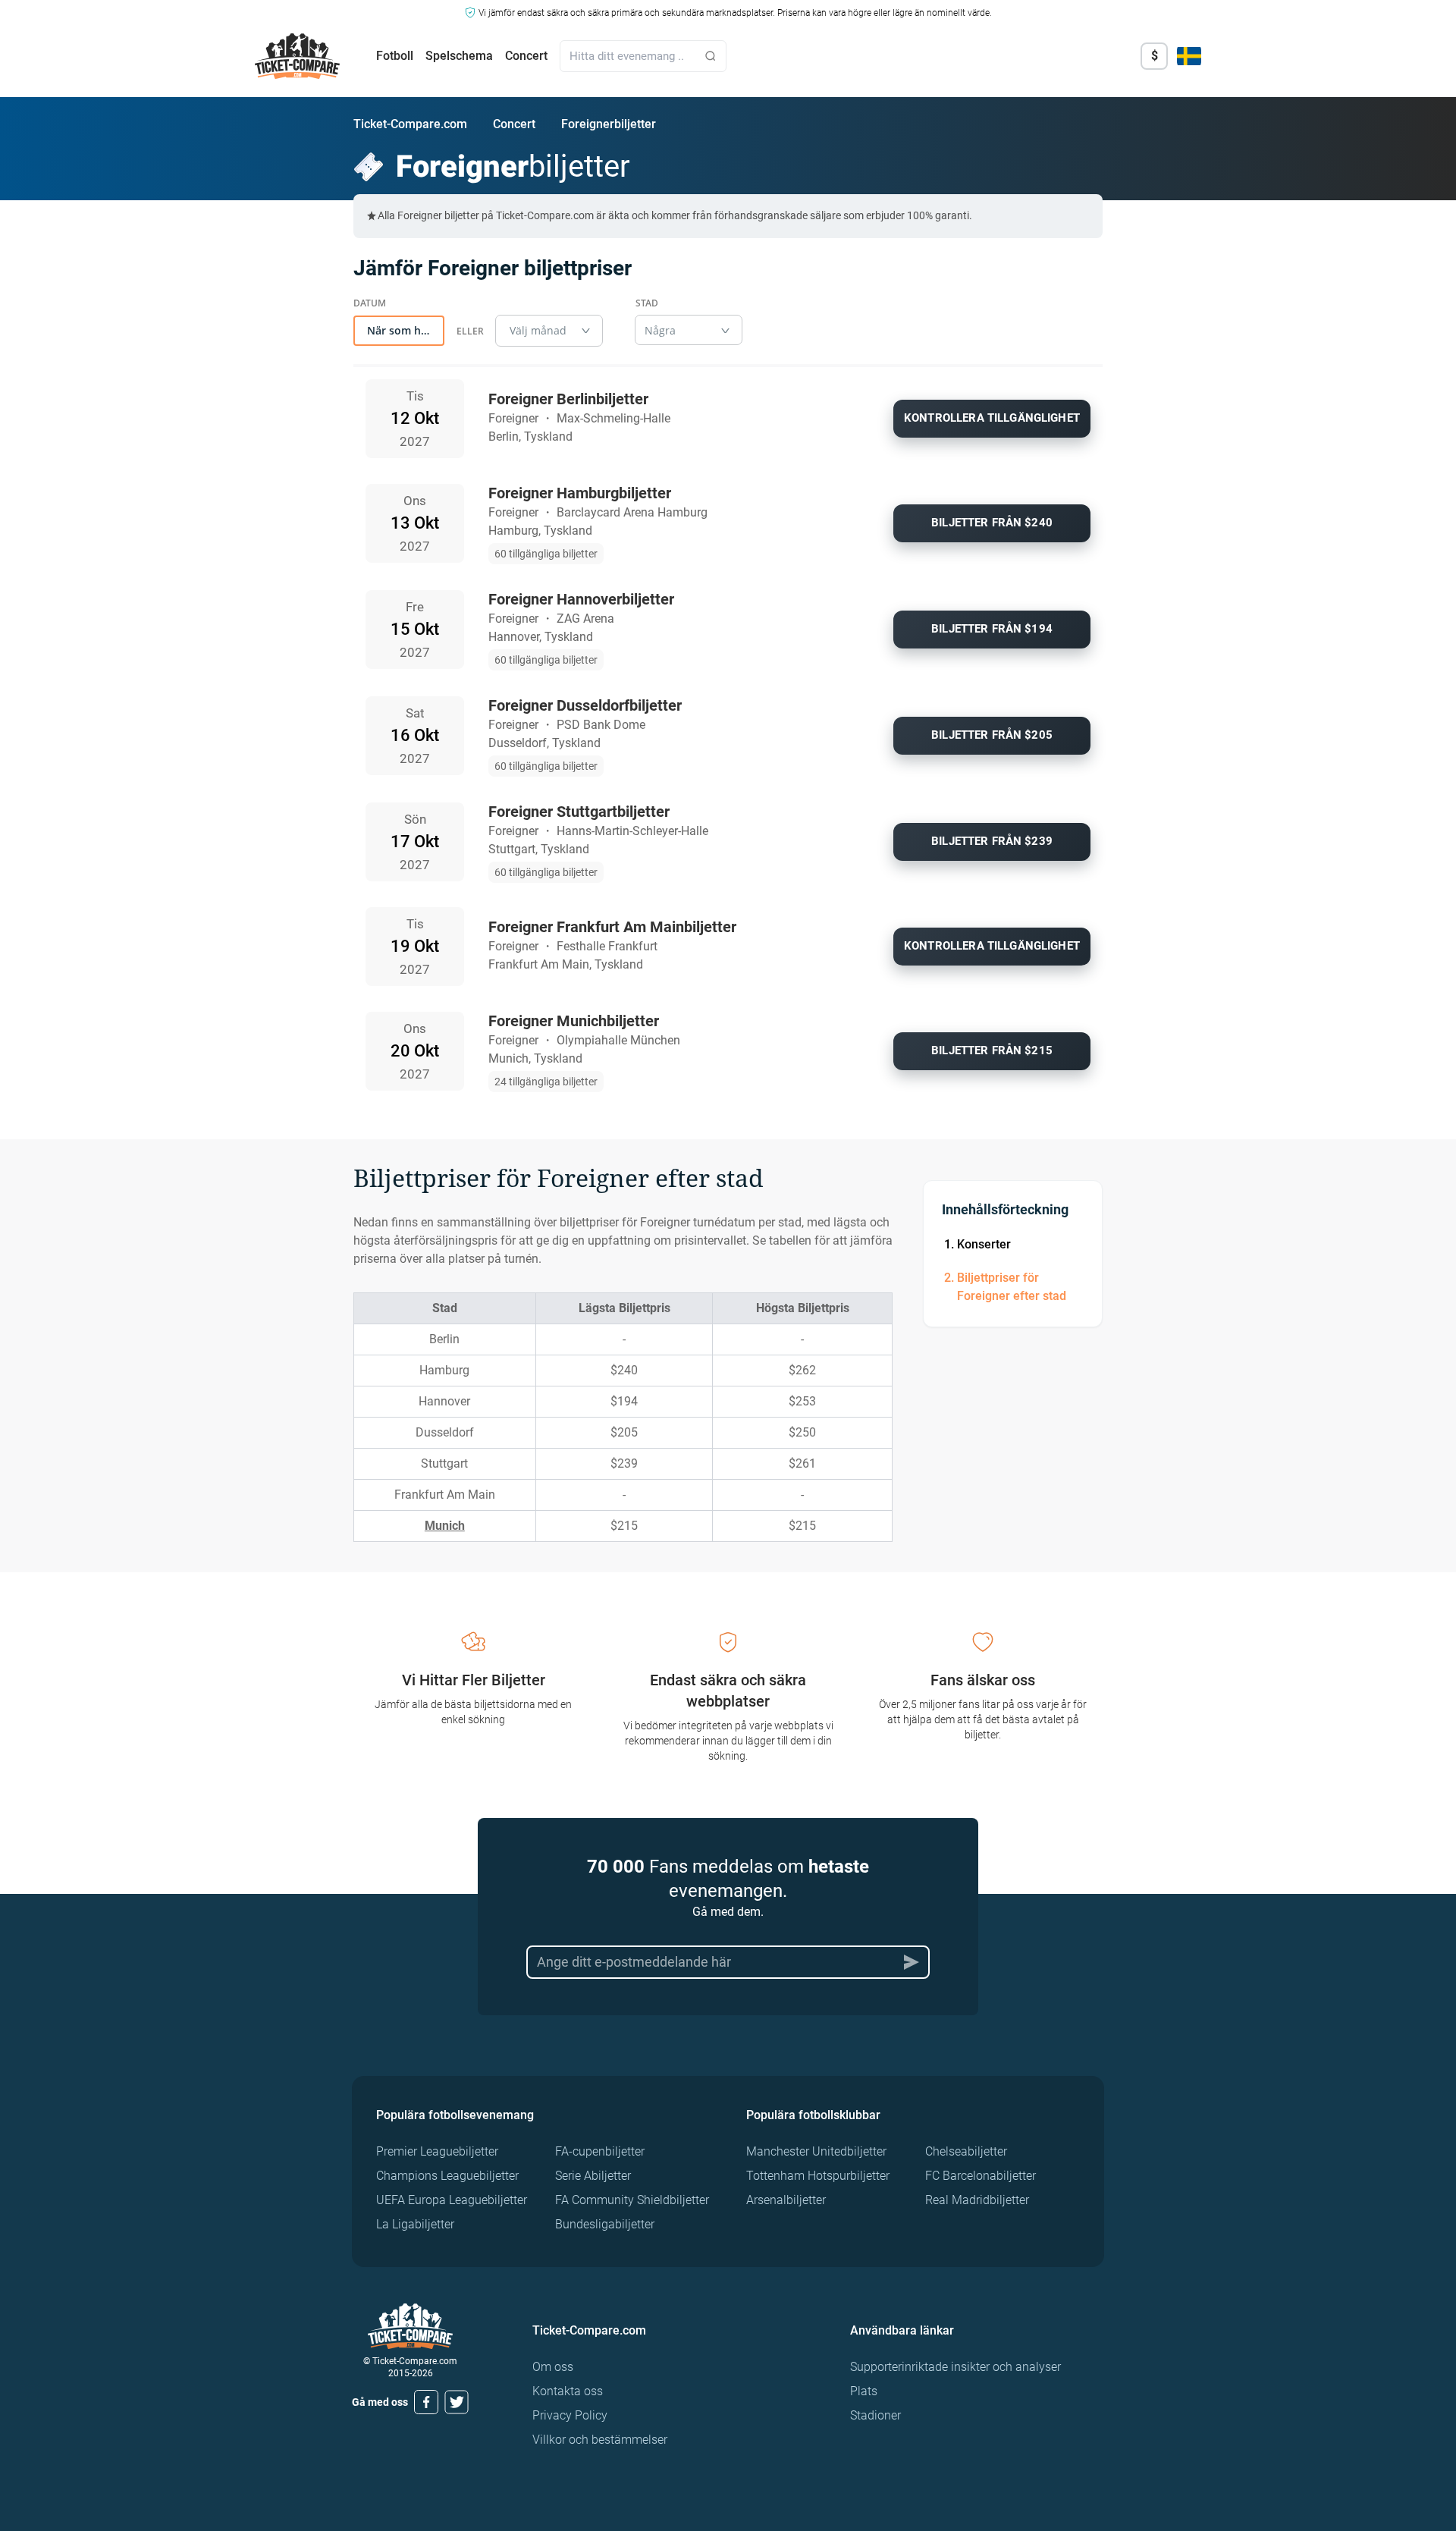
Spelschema (459, 56)
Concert (526, 56)
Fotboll (395, 56)
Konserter (984, 1244)
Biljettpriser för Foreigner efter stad (1012, 1287)
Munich (445, 1526)
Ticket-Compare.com (410, 124)
